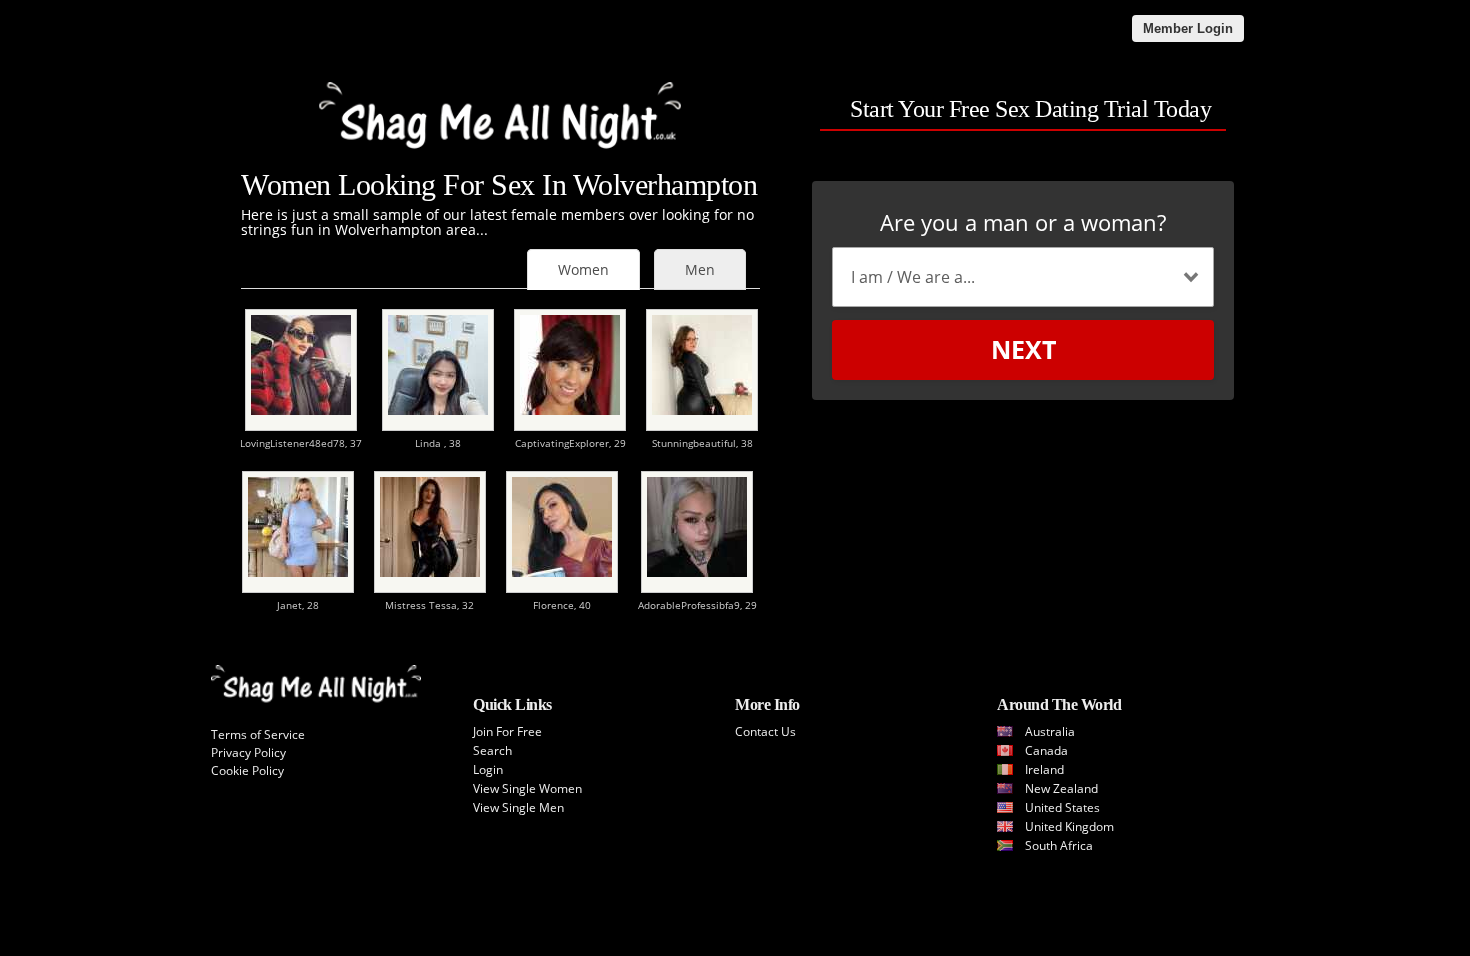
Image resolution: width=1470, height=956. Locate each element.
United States (1062, 807)
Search (492, 750)
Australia (1050, 731)
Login (488, 769)
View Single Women (527, 788)
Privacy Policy (248, 752)
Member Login (1188, 28)
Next (1023, 349)
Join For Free (507, 731)
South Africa (1059, 845)
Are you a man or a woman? (1023, 222)
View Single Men (518, 807)
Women (583, 269)
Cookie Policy (247, 770)
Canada (1046, 750)
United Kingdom (1069, 826)
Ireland (1044, 769)
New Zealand (1061, 788)
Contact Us (765, 731)
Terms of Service (258, 734)
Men (700, 269)
